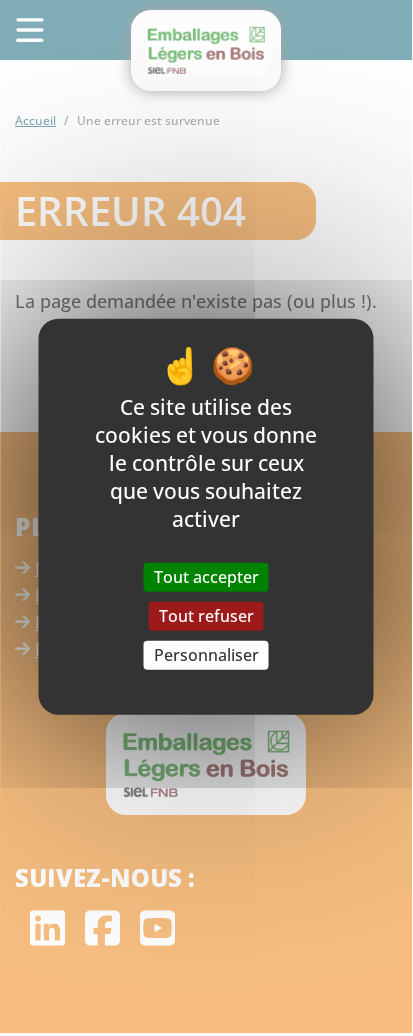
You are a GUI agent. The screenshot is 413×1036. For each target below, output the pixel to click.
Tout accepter (206, 576)
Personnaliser (206, 655)
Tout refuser (206, 615)
